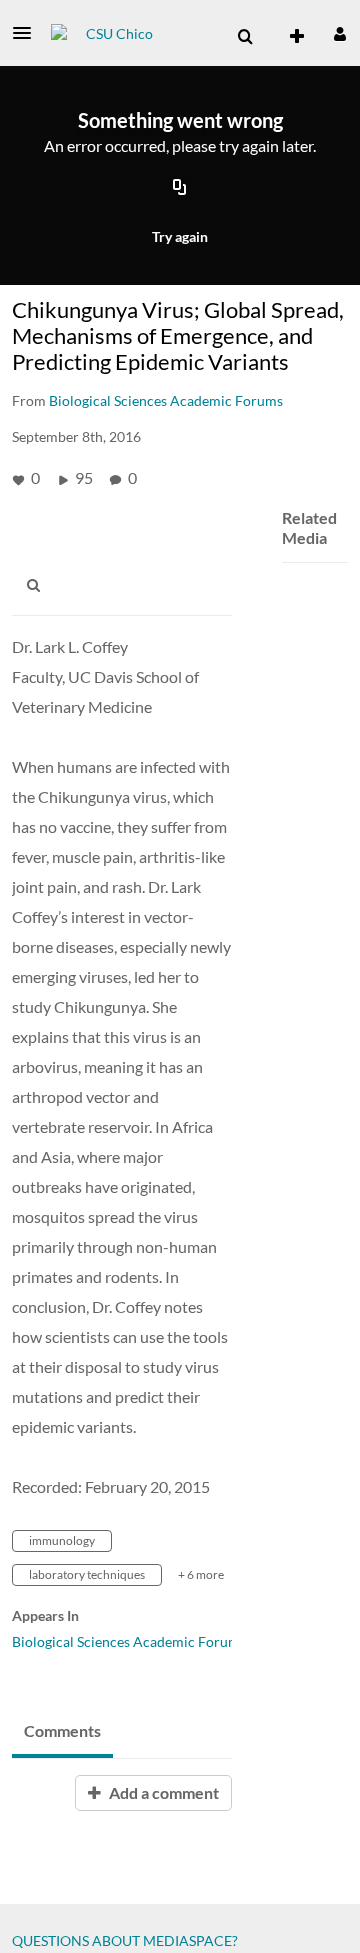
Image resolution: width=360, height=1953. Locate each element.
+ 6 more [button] (201, 1574)
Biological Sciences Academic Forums (129, 1641)
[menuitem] (245, 37)
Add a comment (162, 1792)
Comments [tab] (62, 1730)
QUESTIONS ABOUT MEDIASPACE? (125, 1940)
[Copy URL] (180, 189)
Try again (180, 236)
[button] (28, 33)
